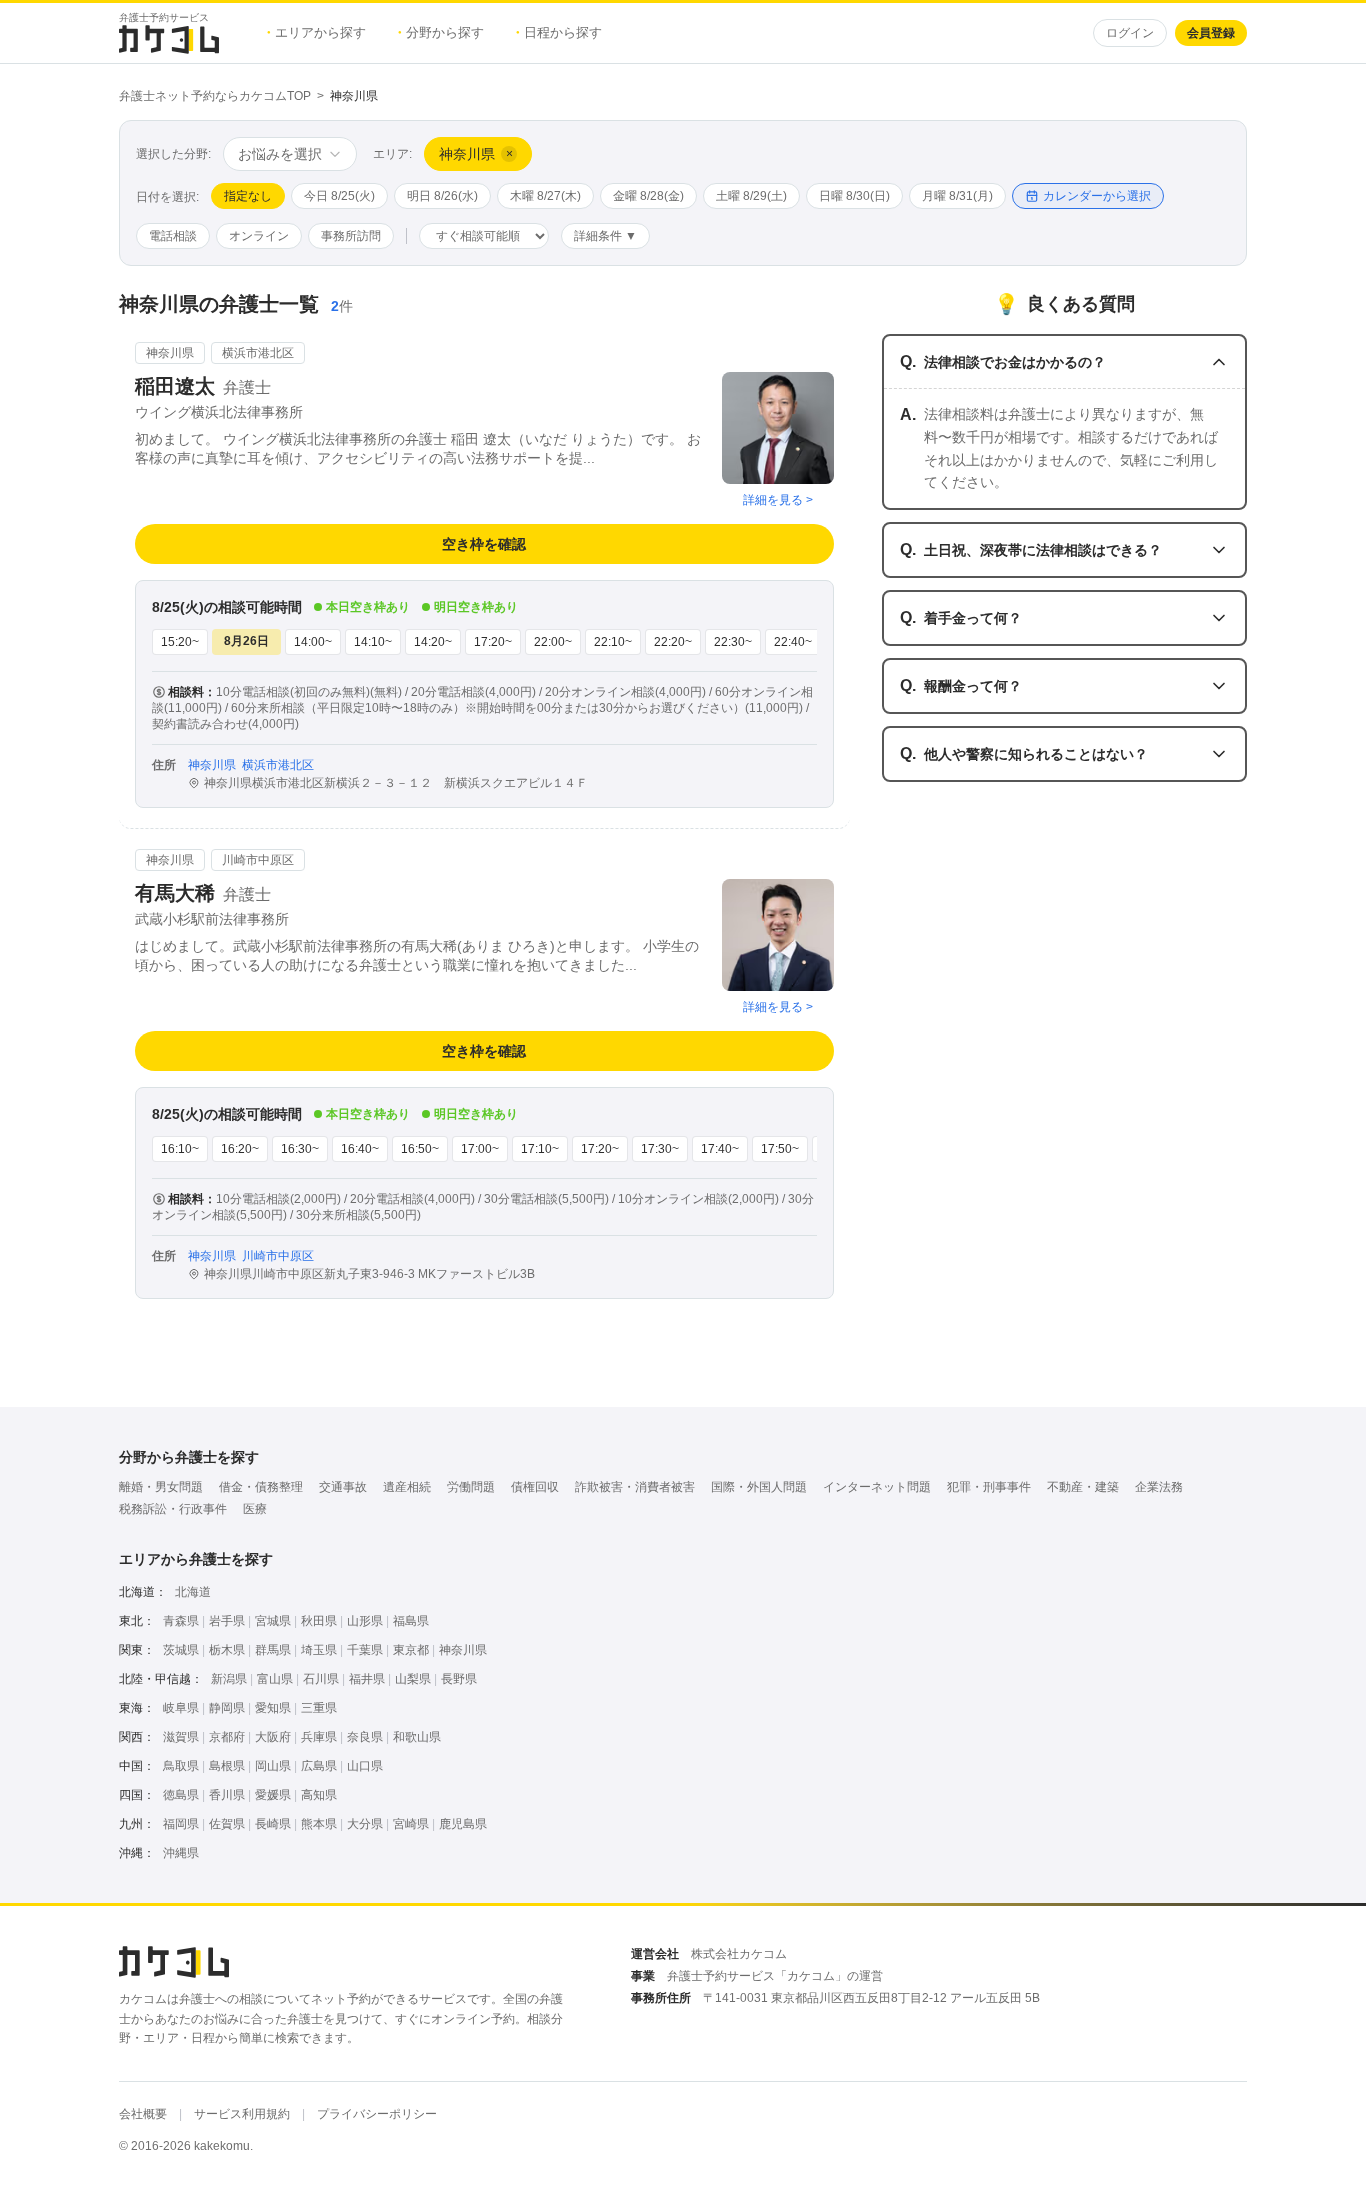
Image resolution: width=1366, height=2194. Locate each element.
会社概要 (143, 2114)
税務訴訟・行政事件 (173, 1509)
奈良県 (365, 1737)
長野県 (459, 1679)
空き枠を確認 (484, 544)
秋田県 (319, 1621)
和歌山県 (417, 1737)
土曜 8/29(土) (751, 196)
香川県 (227, 1795)
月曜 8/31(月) (957, 196)
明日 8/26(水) (442, 196)
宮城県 (273, 1621)
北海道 (193, 1592)
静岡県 (227, 1708)
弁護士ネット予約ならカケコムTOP (215, 96)
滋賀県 (181, 1737)
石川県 (321, 1679)
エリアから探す (316, 32)
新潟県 (229, 1679)
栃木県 (227, 1650)
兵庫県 (319, 1737)
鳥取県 (181, 1766)
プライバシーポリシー (377, 2114)
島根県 (227, 1766)
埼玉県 (319, 1650)
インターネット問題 (877, 1487)
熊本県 (319, 1824)
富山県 (275, 1679)
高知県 (319, 1795)
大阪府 (273, 1737)
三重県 (319, 1708)
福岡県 (181, 1824)
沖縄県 (181, 1853)
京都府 (227, 1737)
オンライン (259, 236)
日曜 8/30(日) (854, 196)
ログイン (1130, 33)
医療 (255, 1509)
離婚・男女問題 (161, 1487)
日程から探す (559, 32)
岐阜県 (181, 1708)
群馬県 (273, 1650)
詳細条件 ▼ (605, 236)
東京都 (411, 1650)
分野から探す (441, 32)
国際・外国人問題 (759, 1487)
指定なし (248, 196)
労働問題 (471, 1487)
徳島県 (181, 1795)
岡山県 (273, 1766)
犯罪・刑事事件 (989, 1487)
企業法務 (1159, 1487)
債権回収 (535, 1487)
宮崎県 (411, 1824)
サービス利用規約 (242, 2114)
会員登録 (1211, 33)
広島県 (319, 1766)
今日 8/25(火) (339, 196)
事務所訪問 (351, 236)
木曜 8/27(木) (545, 196)
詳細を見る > (778, 500)
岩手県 (227, 1621)
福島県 (411, 1621)
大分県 (365, 1824)
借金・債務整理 (261, 1487)
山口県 (365, 1766)
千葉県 (365, 1650)
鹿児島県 (463, 1824)
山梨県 (413, 1679)
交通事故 (343, 1487)
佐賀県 (227, 1824)
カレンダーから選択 (1097, 196)
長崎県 (273, 1824)
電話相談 (173, 236)
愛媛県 (273, 1795)
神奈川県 (463, 1650)
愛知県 (273, 1708)
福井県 (367, 1679)
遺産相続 (407, 1487)
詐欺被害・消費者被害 (635, 1487)
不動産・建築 (1083, 1487)
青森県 (181, 1621)
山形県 (365, 1621)
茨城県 (181, 1650)
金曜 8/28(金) (648, 196)
